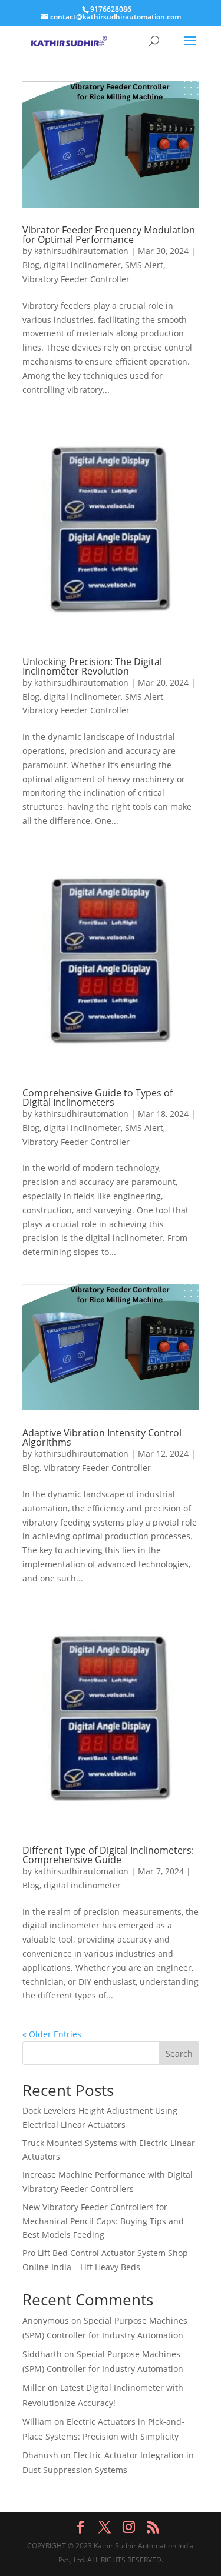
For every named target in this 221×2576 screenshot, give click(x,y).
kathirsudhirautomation (81, 251)
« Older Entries (52, 2034)
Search (179, 2053)
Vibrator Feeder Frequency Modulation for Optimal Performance (109, 235)
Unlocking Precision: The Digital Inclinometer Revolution (92, 666)
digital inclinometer (82, 265)
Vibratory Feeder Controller (76, 279)
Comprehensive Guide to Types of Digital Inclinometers (98, 1097)
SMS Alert (144, 265)
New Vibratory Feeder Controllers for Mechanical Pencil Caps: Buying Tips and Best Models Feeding (103, 2221)
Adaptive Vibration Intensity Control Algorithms (102, 1437)
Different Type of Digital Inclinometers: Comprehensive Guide (108, 1855)
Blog (31, 265)
